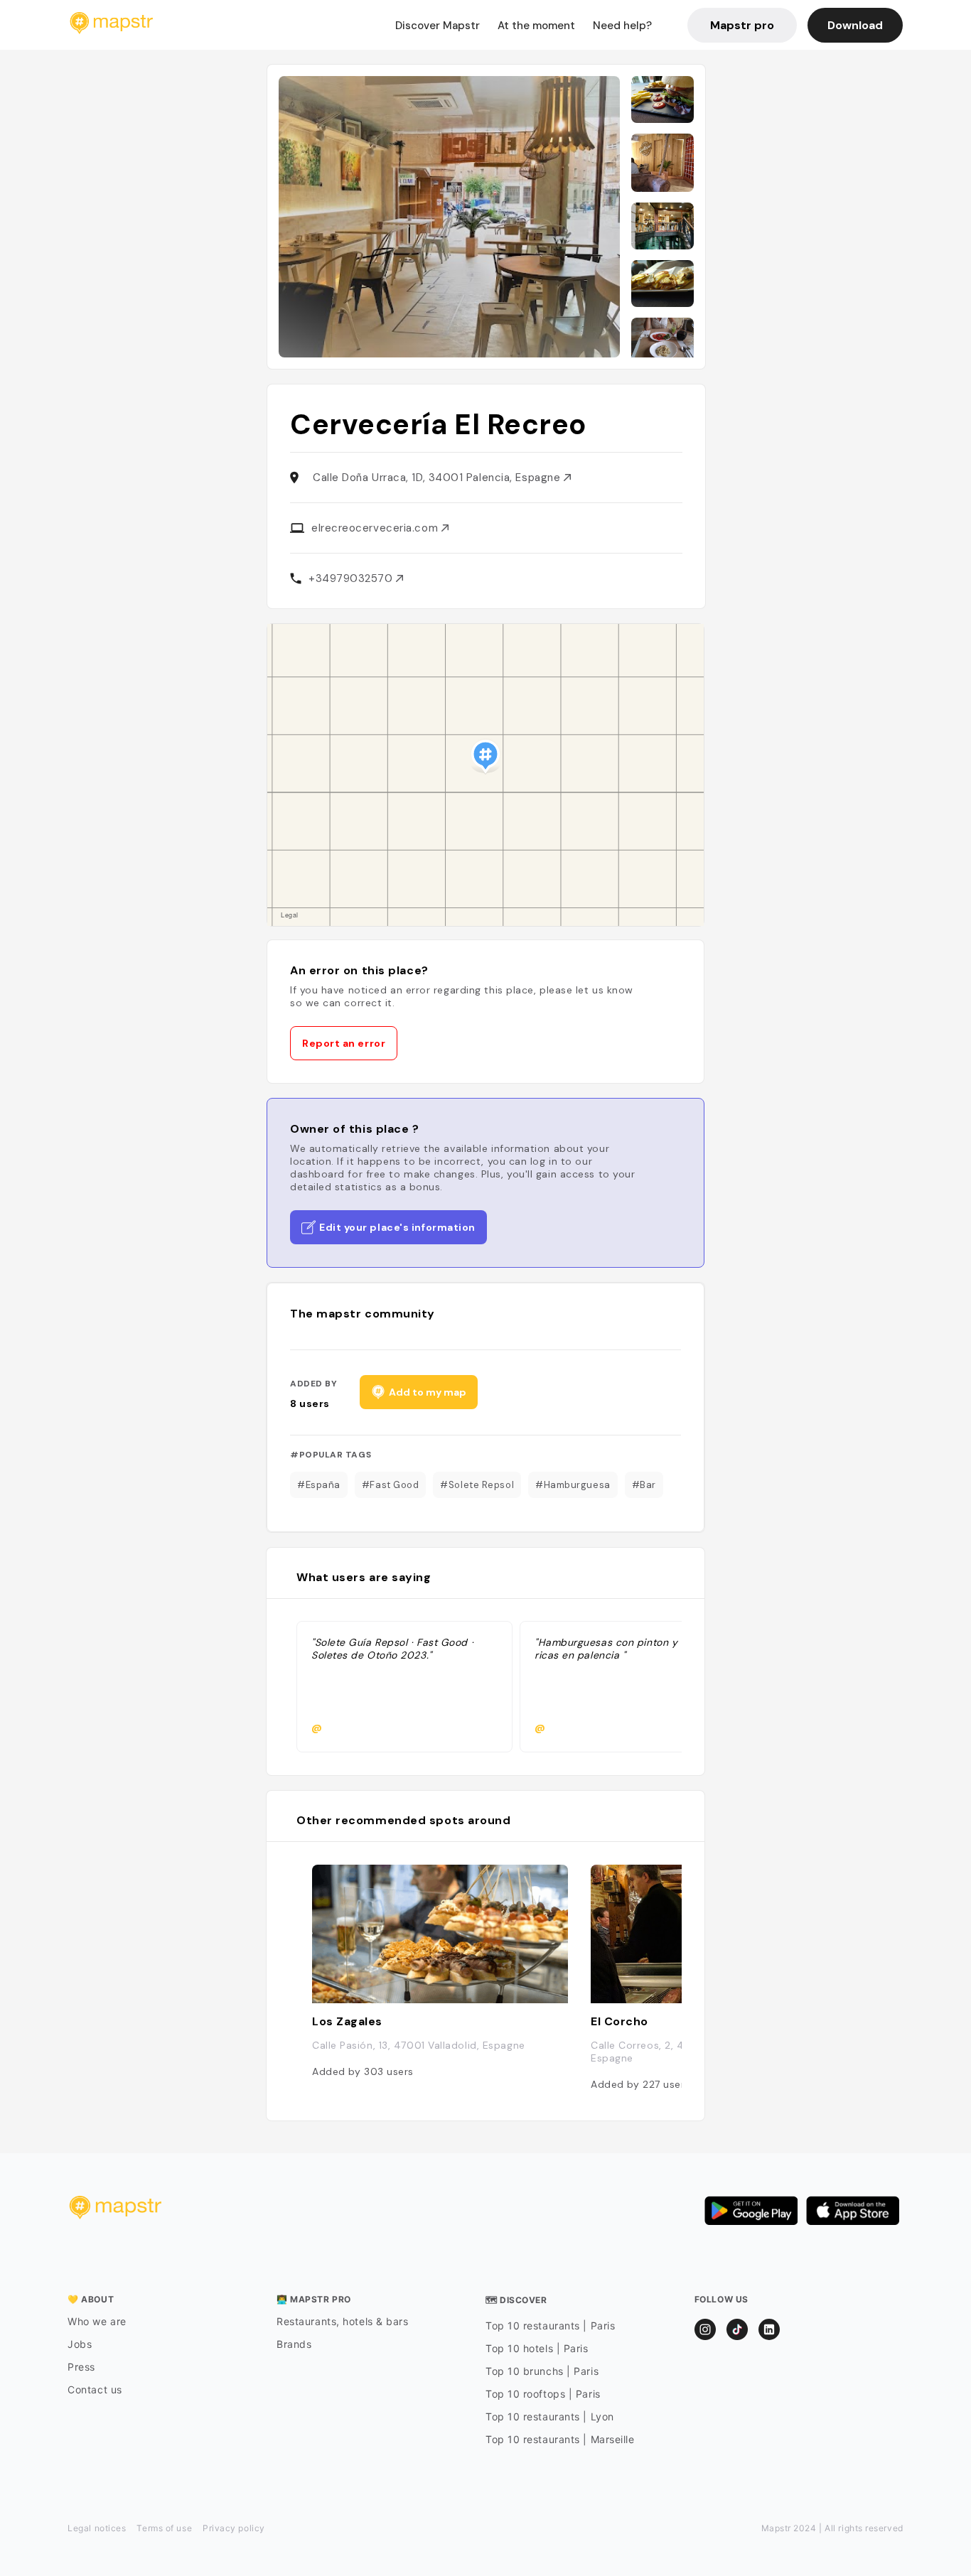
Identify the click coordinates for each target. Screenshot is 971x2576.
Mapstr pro (742, 25)
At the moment (536, 26)
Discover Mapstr (438, 26)
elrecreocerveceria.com (376, 528)
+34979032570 (352, 578)
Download (855, 25)
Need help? (622, 26)
